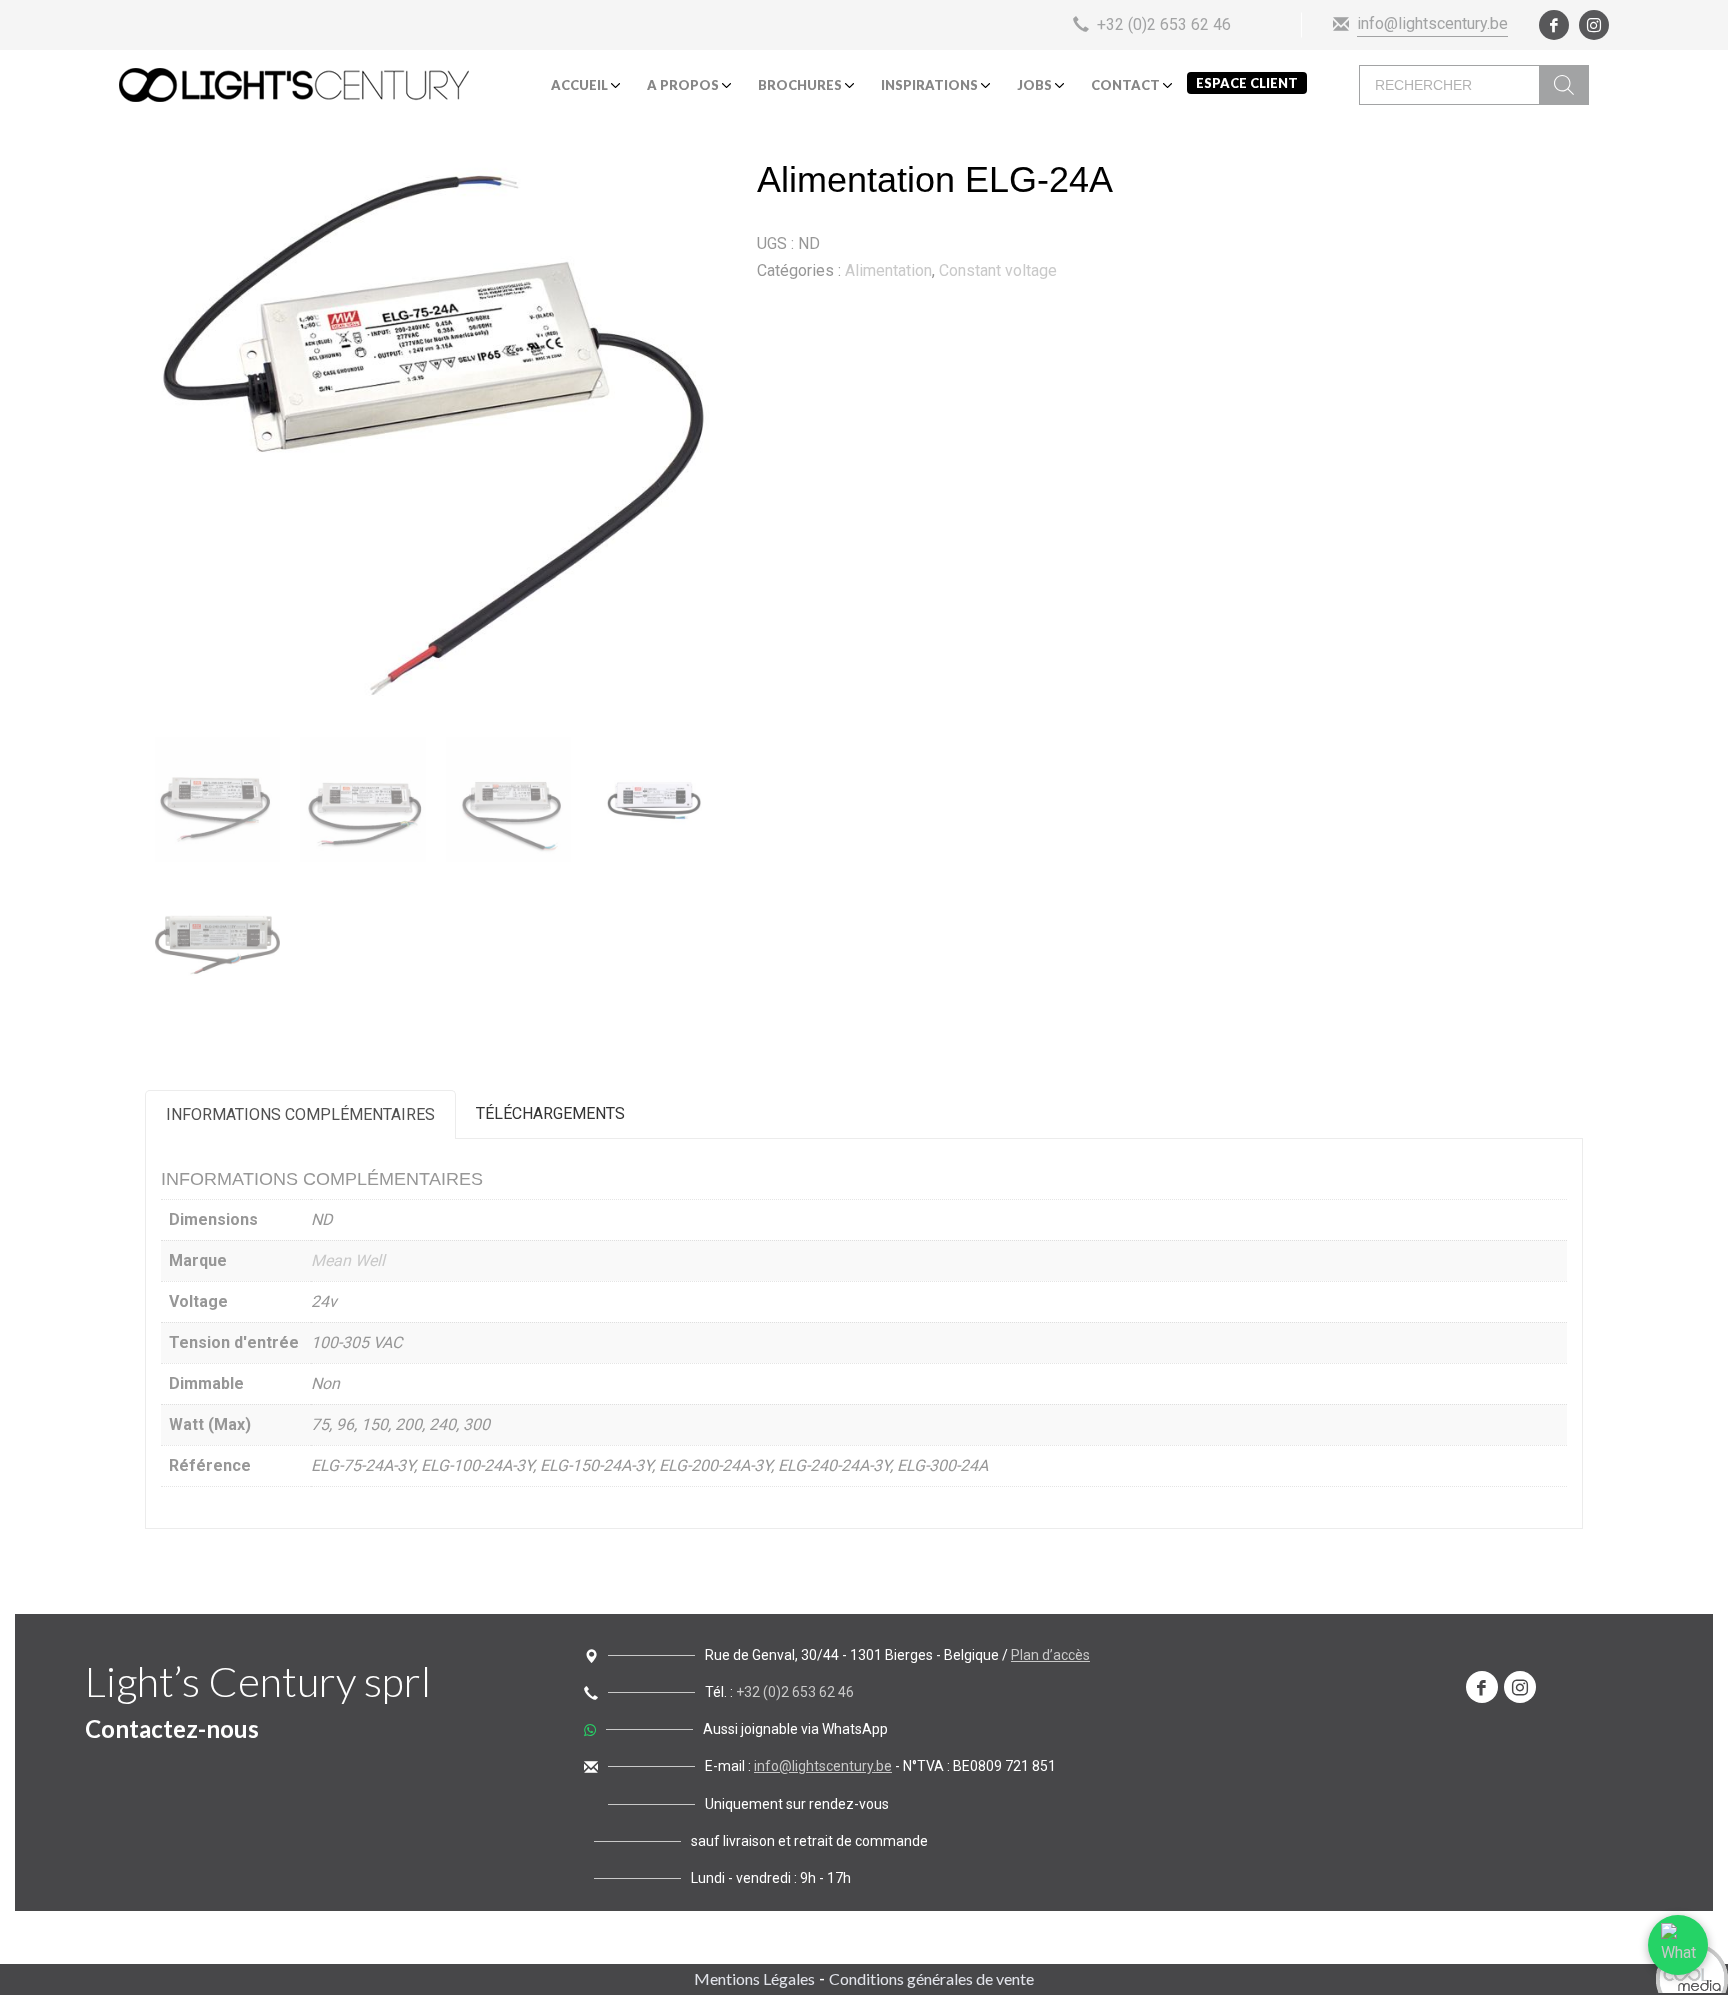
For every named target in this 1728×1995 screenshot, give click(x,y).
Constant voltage (998, 270)
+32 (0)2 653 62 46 (795, 1692)
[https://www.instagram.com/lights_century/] (1520, 1687)
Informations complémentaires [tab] (300, 1114)
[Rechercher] (1564, 85)
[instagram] (1594, 25)
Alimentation (888, 270)
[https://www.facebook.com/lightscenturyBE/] (1482, 1687)
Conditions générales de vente (931, 1978)
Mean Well (348, 1260)
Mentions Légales (754, 1978)
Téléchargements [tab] (550, 1113)
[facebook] (1554, 25)
